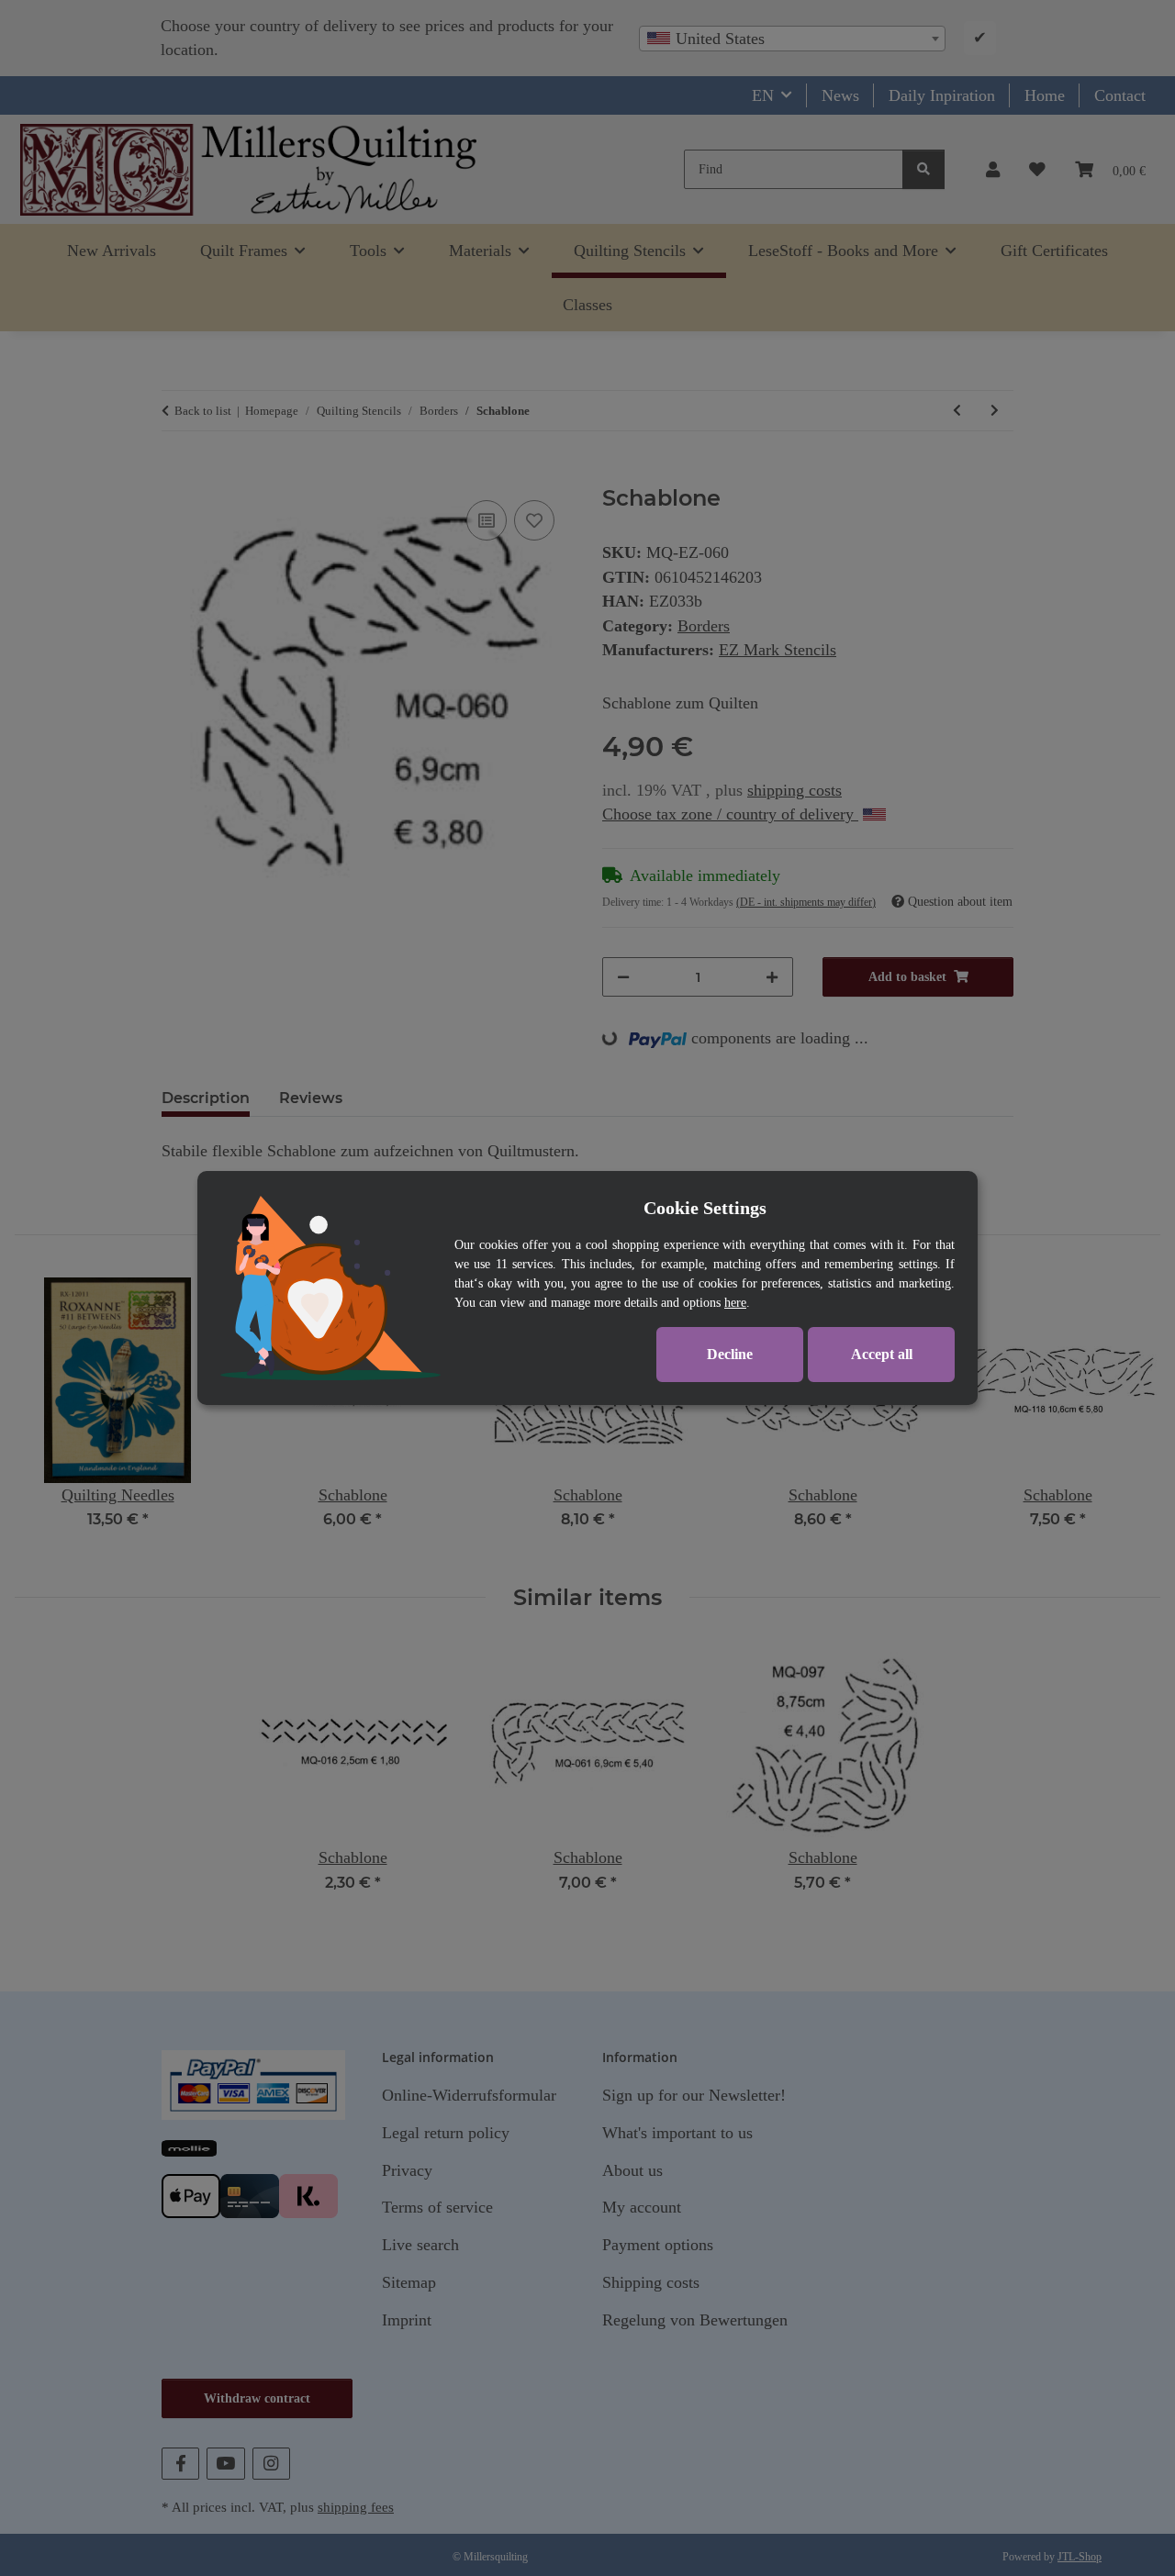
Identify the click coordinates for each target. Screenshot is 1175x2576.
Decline (730, 1354)
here (735, 1303)
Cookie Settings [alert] (705, 1208)
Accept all (882, 1354)
